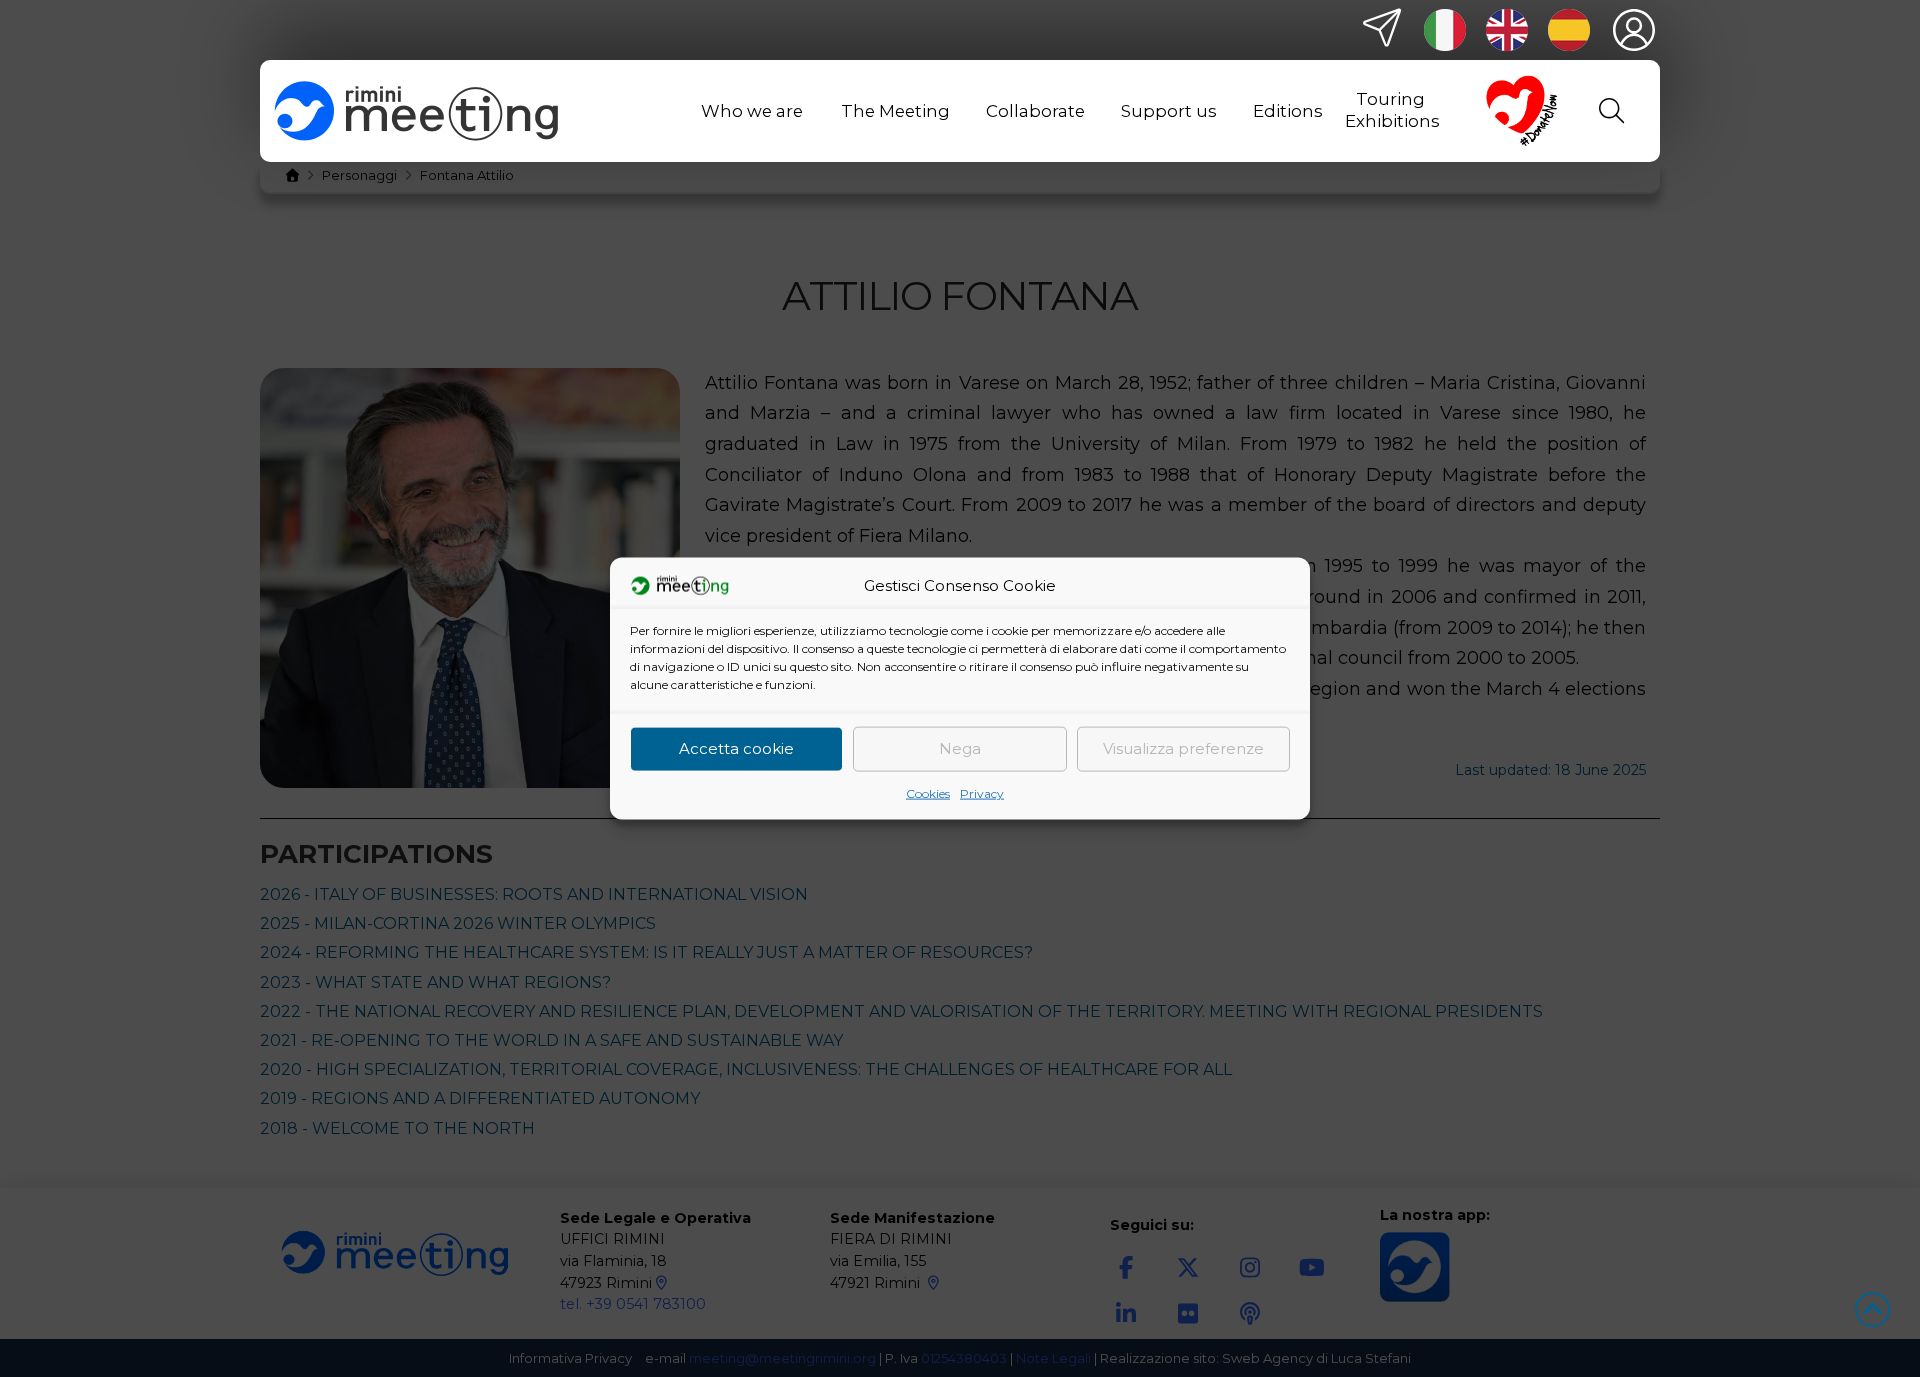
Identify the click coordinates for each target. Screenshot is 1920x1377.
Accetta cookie (736, 748)
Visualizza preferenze (1183, 748)
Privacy (982, 792)
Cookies (928, 792)
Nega (960, 748)
